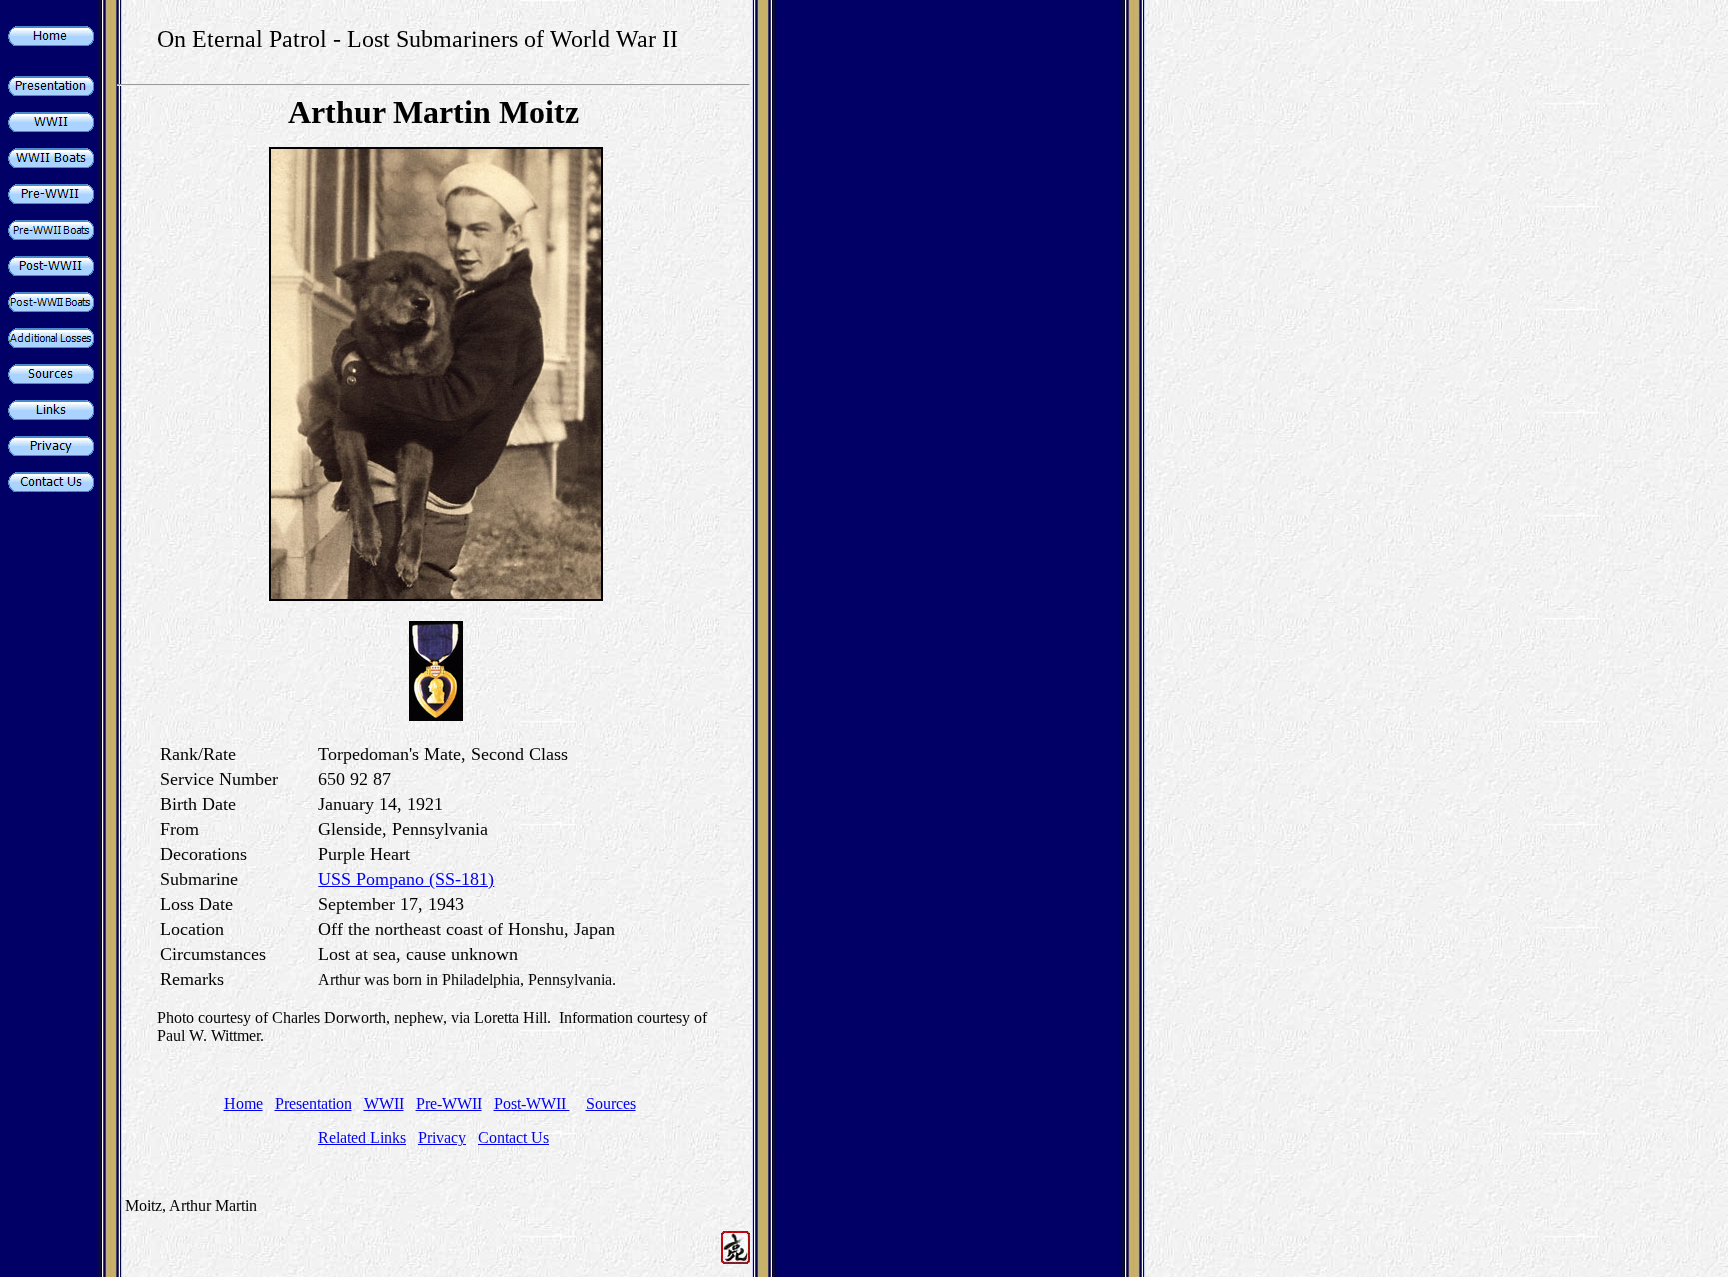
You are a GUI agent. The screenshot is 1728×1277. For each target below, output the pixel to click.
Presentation (313, 1103)
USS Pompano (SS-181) (406, 879)
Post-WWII (532, 1103)
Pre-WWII (449, 1103)
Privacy (442, 1137)
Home (243, 1103)
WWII (384, 1103)
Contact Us (513, 1137)
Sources (611, 1103)
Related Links (362, 1137)
